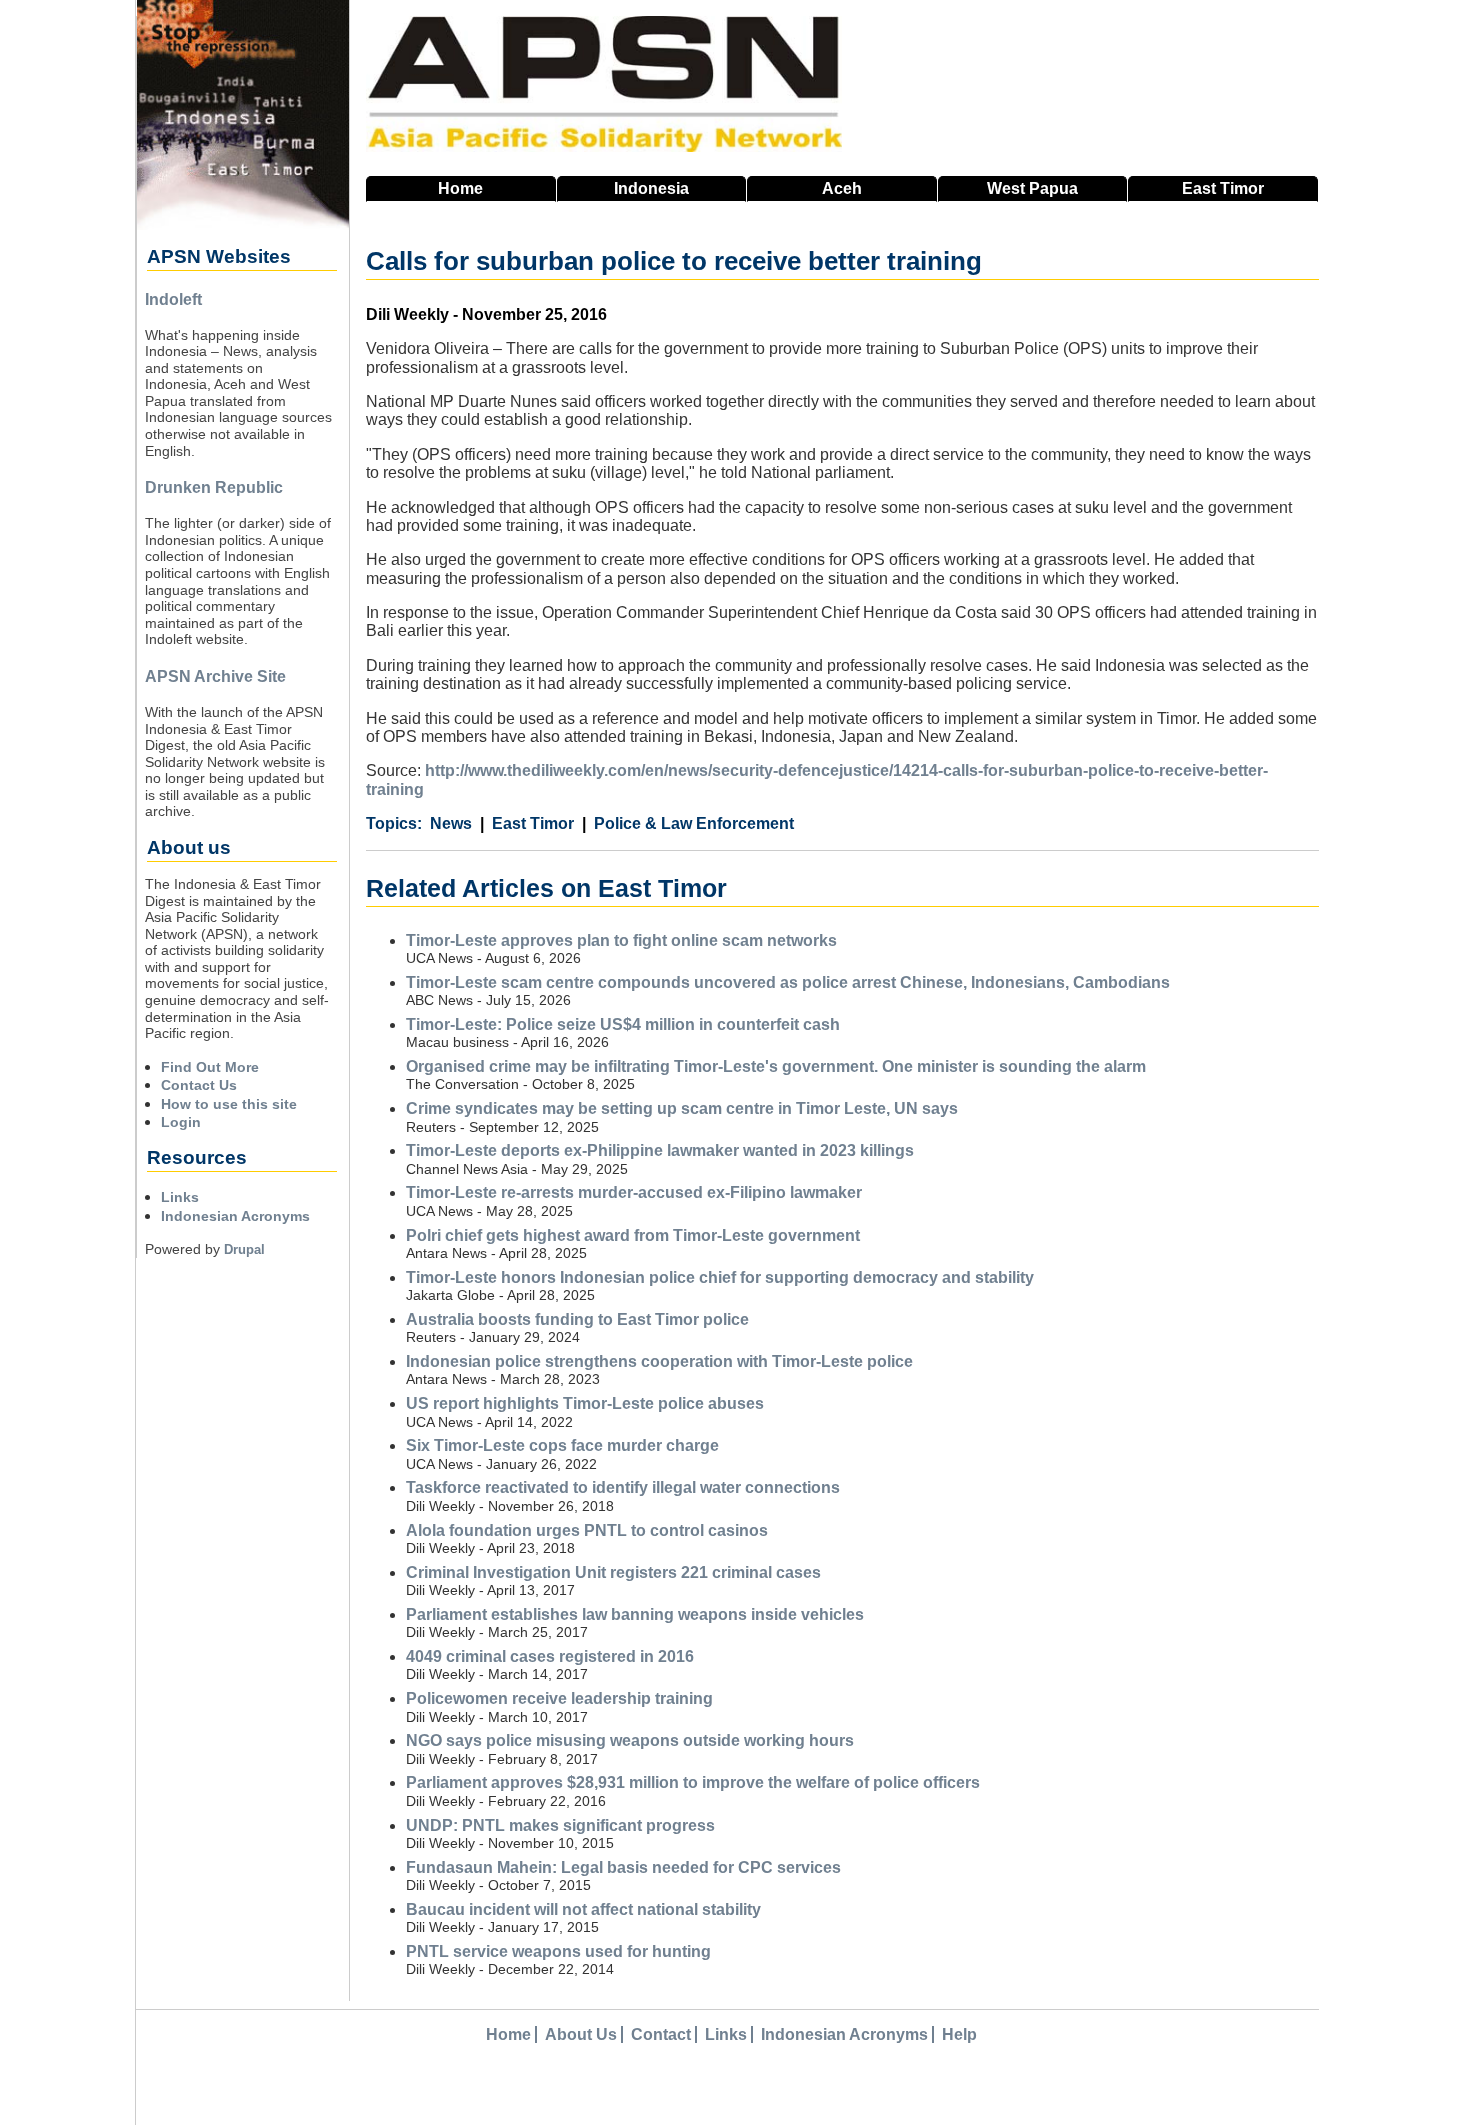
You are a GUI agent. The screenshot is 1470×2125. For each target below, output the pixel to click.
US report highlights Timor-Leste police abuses (585, 1403)
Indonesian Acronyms (235, 1216)
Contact (661, 2034)
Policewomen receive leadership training (559, 1698)
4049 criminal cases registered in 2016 (550, 1656)
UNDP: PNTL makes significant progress (560, 1825)
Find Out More (210, 1067)
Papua (1032, 188)
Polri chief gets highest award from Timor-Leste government (633, 1235)
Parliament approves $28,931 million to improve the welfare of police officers (693, 1782)
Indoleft (173, 299)
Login (181, 1122)
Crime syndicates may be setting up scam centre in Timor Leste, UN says (682, 1108)
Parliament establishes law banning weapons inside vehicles (635, 1614)
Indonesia (651, 188)
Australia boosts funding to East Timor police (577, 1319)
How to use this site (229, 1104)
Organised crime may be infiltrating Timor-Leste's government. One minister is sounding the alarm (776, 1066)
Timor (1223, 188)
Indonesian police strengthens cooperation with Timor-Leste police (659, 1361)
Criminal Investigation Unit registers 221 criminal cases (613, 1572)
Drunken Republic (214, 487)
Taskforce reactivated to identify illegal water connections (623, 1487)
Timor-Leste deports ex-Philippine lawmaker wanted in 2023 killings (660, 1150)
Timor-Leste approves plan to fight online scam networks (621, 940)
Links (180, 1197)
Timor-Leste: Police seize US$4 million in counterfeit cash (623, 1024)
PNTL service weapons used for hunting (558, 1951)
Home (460, 188)
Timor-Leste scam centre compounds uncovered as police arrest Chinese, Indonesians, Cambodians (788, 982)
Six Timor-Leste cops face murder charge (562, 1445)
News (451, 823)
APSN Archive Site (215, 676)
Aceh (842, 188)
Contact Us (199, 1085)
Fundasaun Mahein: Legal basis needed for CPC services (623, 1867)
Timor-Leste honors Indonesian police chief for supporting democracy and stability (720, 1277)
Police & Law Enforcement (694, 823)
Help (959, 2034)
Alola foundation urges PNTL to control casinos (587, 1530)
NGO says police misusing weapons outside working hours (630, 1740)
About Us (581, 2034)
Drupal (244, 1249)
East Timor (533, 823)
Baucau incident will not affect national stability (583, 1909)
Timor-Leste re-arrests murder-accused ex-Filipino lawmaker (634, 1192)
